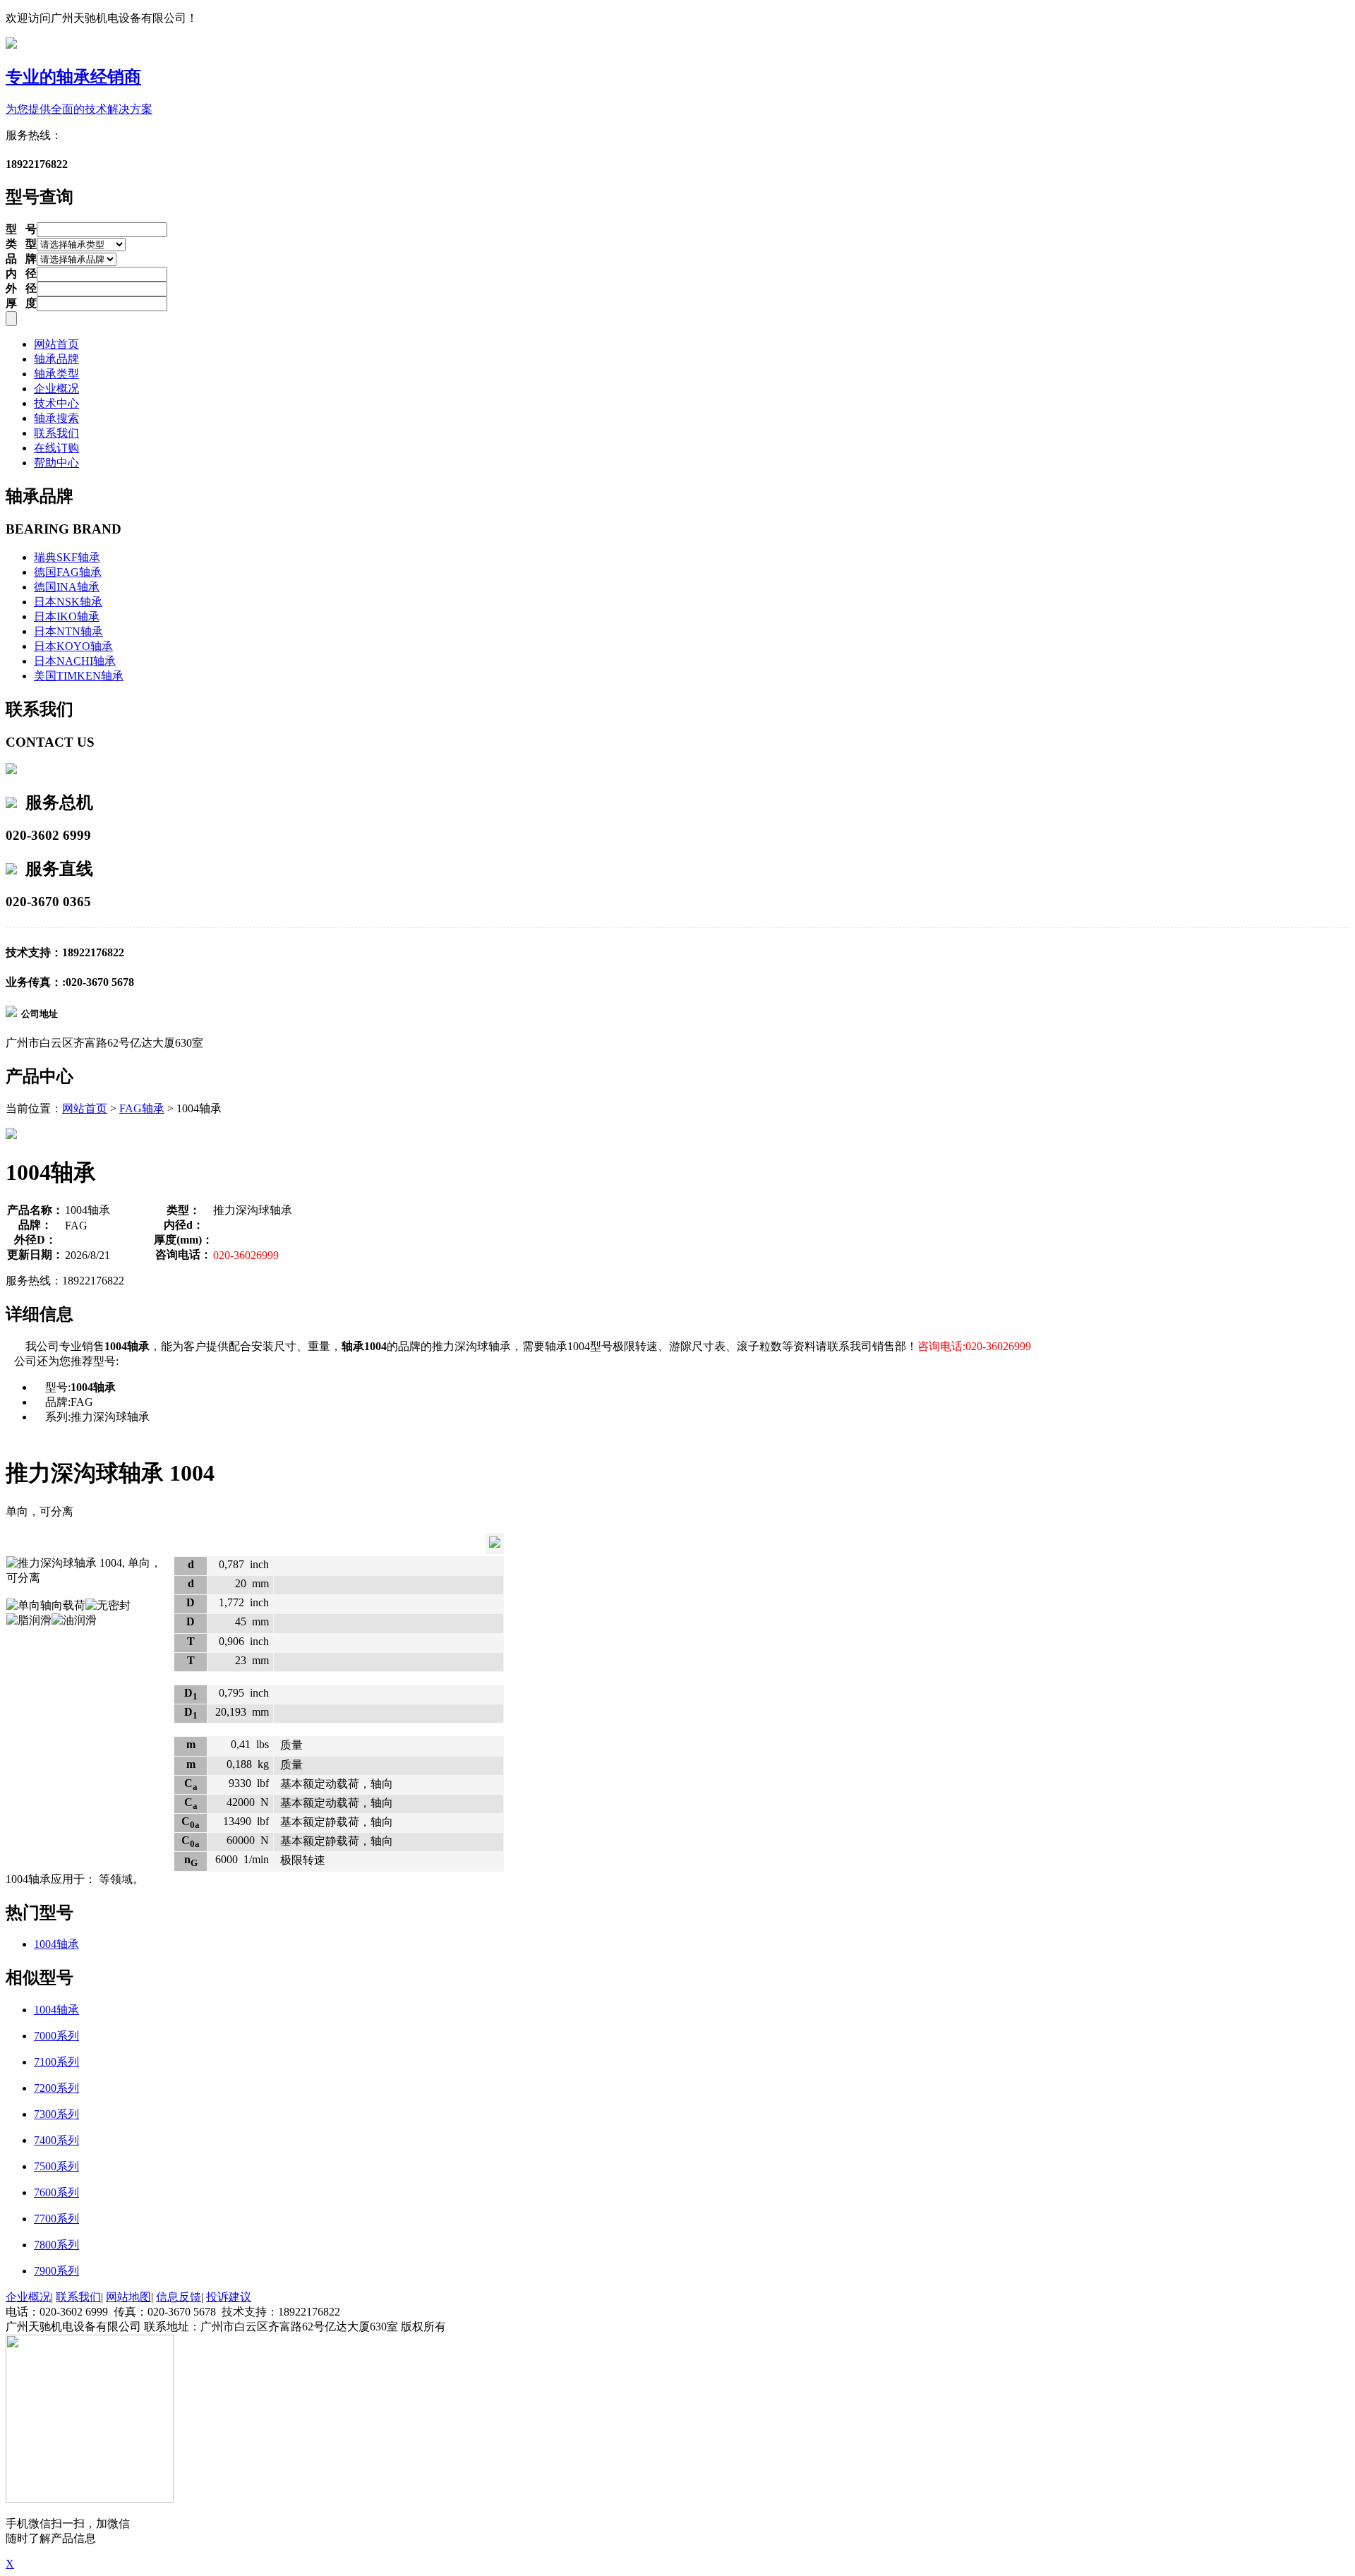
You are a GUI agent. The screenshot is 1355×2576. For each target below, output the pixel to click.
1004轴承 (56, 1944)
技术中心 (56, 403)
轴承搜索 (56, 418)
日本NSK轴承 (68, 602)
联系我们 (56, 433)
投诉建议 (229, 2297)
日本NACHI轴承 (75, 661)
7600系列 (56, 2192)
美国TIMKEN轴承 (79, 676)
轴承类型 (56, 374)
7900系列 (56, 2271)
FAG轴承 (142, 1108)
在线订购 (56, 448)
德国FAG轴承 (68, 572)
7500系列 (56, 2166)
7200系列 (56, 2088)
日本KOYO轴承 (73, 646)
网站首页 (56, 344)
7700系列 (56, 2219)
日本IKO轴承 (67, 616)
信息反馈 (179, 2297)
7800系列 (56, 2245)
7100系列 (56, 2062)
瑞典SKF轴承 (67, 557)
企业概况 (56, 389)
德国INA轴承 (67, 587)
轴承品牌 (56, 359)
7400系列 (56, 2140)
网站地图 (128, 2297)
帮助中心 (56, 463)
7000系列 (56, 2036)
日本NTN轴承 (68, 631)
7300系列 (56, 2114)
